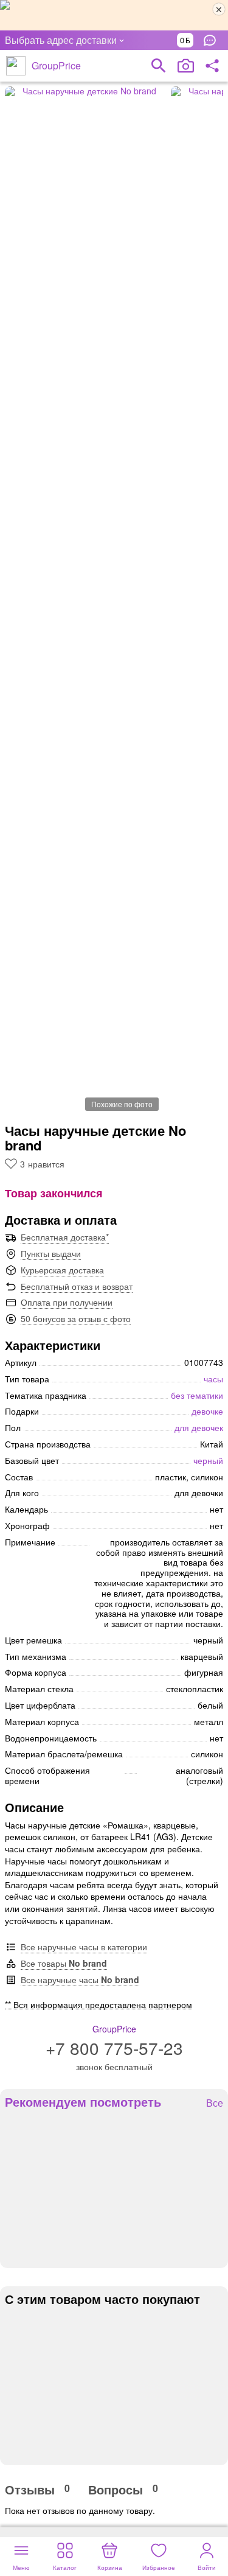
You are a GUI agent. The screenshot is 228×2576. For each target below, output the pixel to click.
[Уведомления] (213, 40)
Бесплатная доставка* (65, 1237)
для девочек (199, 1427)
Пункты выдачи (51, 1253)
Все (215, 2103)
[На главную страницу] (16, 66)
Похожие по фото (122, 1104)
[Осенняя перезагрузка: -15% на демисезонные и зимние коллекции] (114, 15)
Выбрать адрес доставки (61, 40)
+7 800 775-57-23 (114, 2048)
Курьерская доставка (62, 1270)
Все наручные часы (80, 1979)
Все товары (64, 1963)
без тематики (197, 1395)
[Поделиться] (212, 66)
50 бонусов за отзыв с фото (76, 1318)
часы (213, 1379)
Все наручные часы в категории (84, 1947)
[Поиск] (159, 66)
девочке (207, 1411)
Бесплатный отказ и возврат (77, 1286)
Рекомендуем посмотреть (83, 2102)
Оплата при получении (67, 1302)
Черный (208, 1460)
